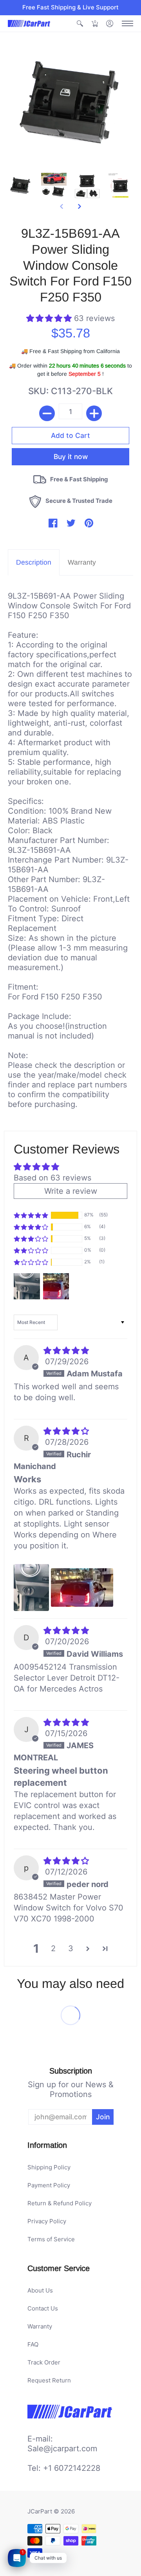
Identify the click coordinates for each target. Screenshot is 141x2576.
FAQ (33, 2344)
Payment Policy (49, 2185)
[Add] (94, 413)
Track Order (44, 2362)
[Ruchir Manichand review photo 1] (31, 1588)
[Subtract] (47, 413)
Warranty (40, 2326)
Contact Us (43, 2308)
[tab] (34, 562)
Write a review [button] (71, 1191)
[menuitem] (80, 24)
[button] (80, 24)
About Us (40, 2290)
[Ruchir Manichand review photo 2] (82, 1588)
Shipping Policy (49, 2167)
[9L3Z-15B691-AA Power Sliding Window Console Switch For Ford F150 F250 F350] (21, 186)
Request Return (49, 2380)
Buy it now (71, 445)
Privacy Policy (47, 2221)
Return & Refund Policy (60, 2203)
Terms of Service (51, 2239)
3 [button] (71, 1948)
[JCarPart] (29, 23)
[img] (66, 1351)
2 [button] (53, 1948)
